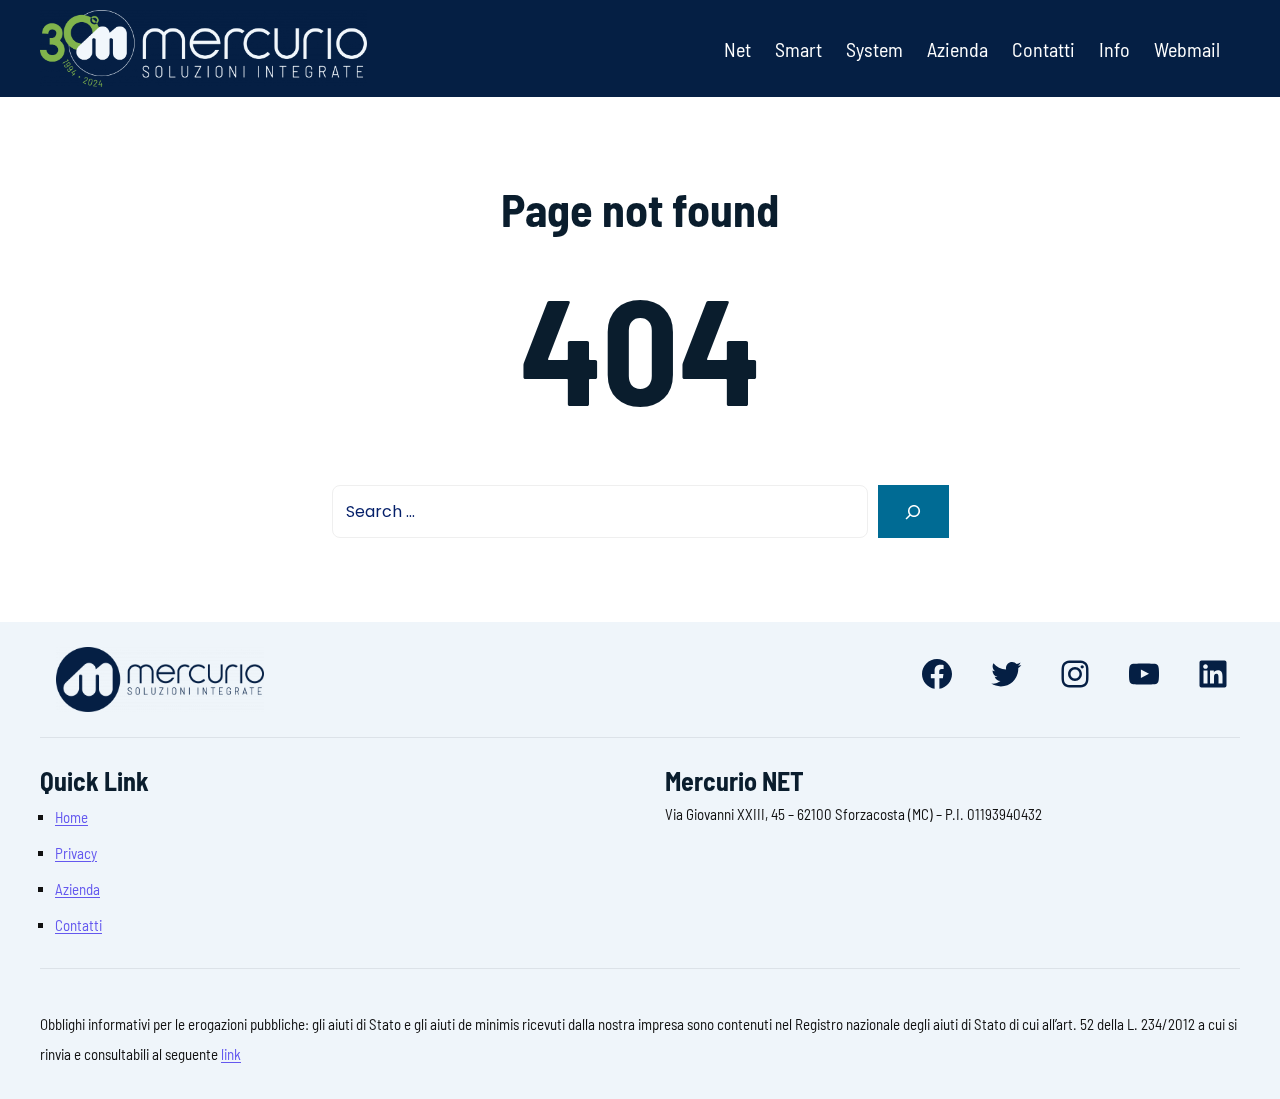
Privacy (76, 853)
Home (71, 817)
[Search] (913, 511)
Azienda (77, 889)
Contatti (78, 925)
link (231, 1054)
